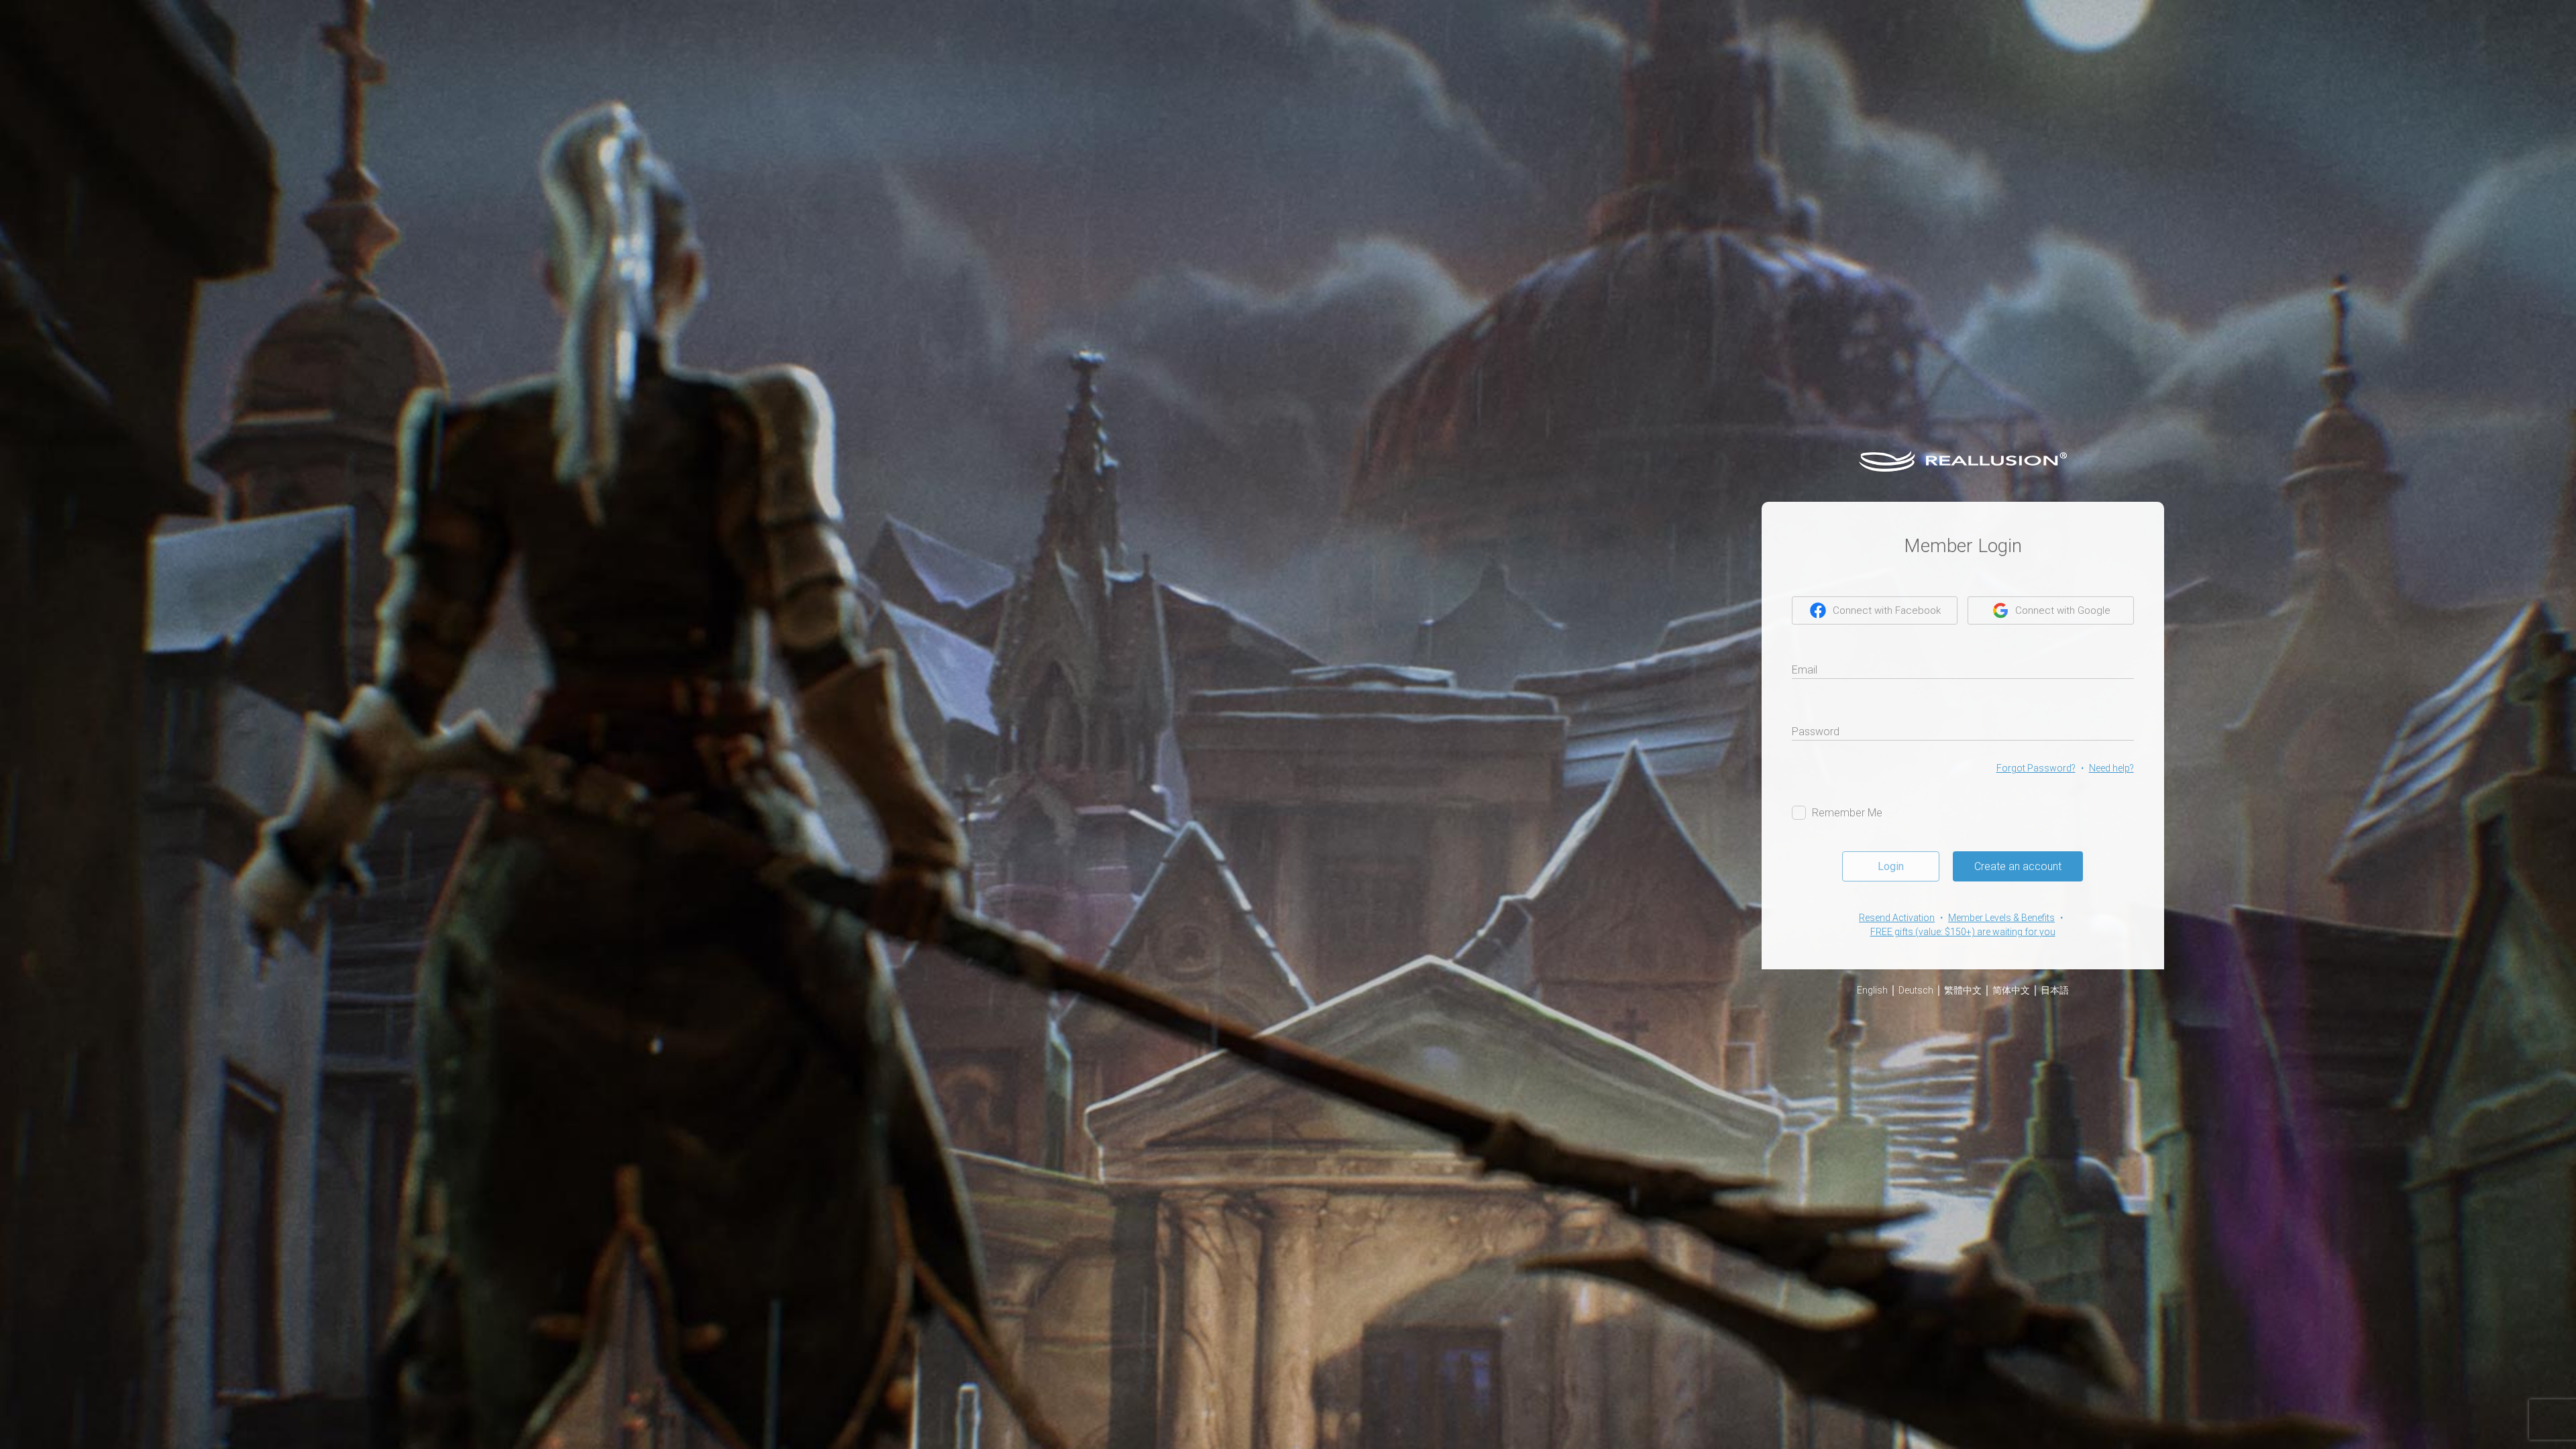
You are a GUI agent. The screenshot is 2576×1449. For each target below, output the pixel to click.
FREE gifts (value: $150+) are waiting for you (1963, 932)
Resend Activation (1897, 918)
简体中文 (2011, 990)
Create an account (2018, 866)
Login (1891, 866)
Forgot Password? (2036, 768)
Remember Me (1847, 813)
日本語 (2055, 990)
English (1872, 990)
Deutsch (1916, 990)
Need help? (2111, 768)
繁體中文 (1963, 990)
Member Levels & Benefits (2001, 918)
